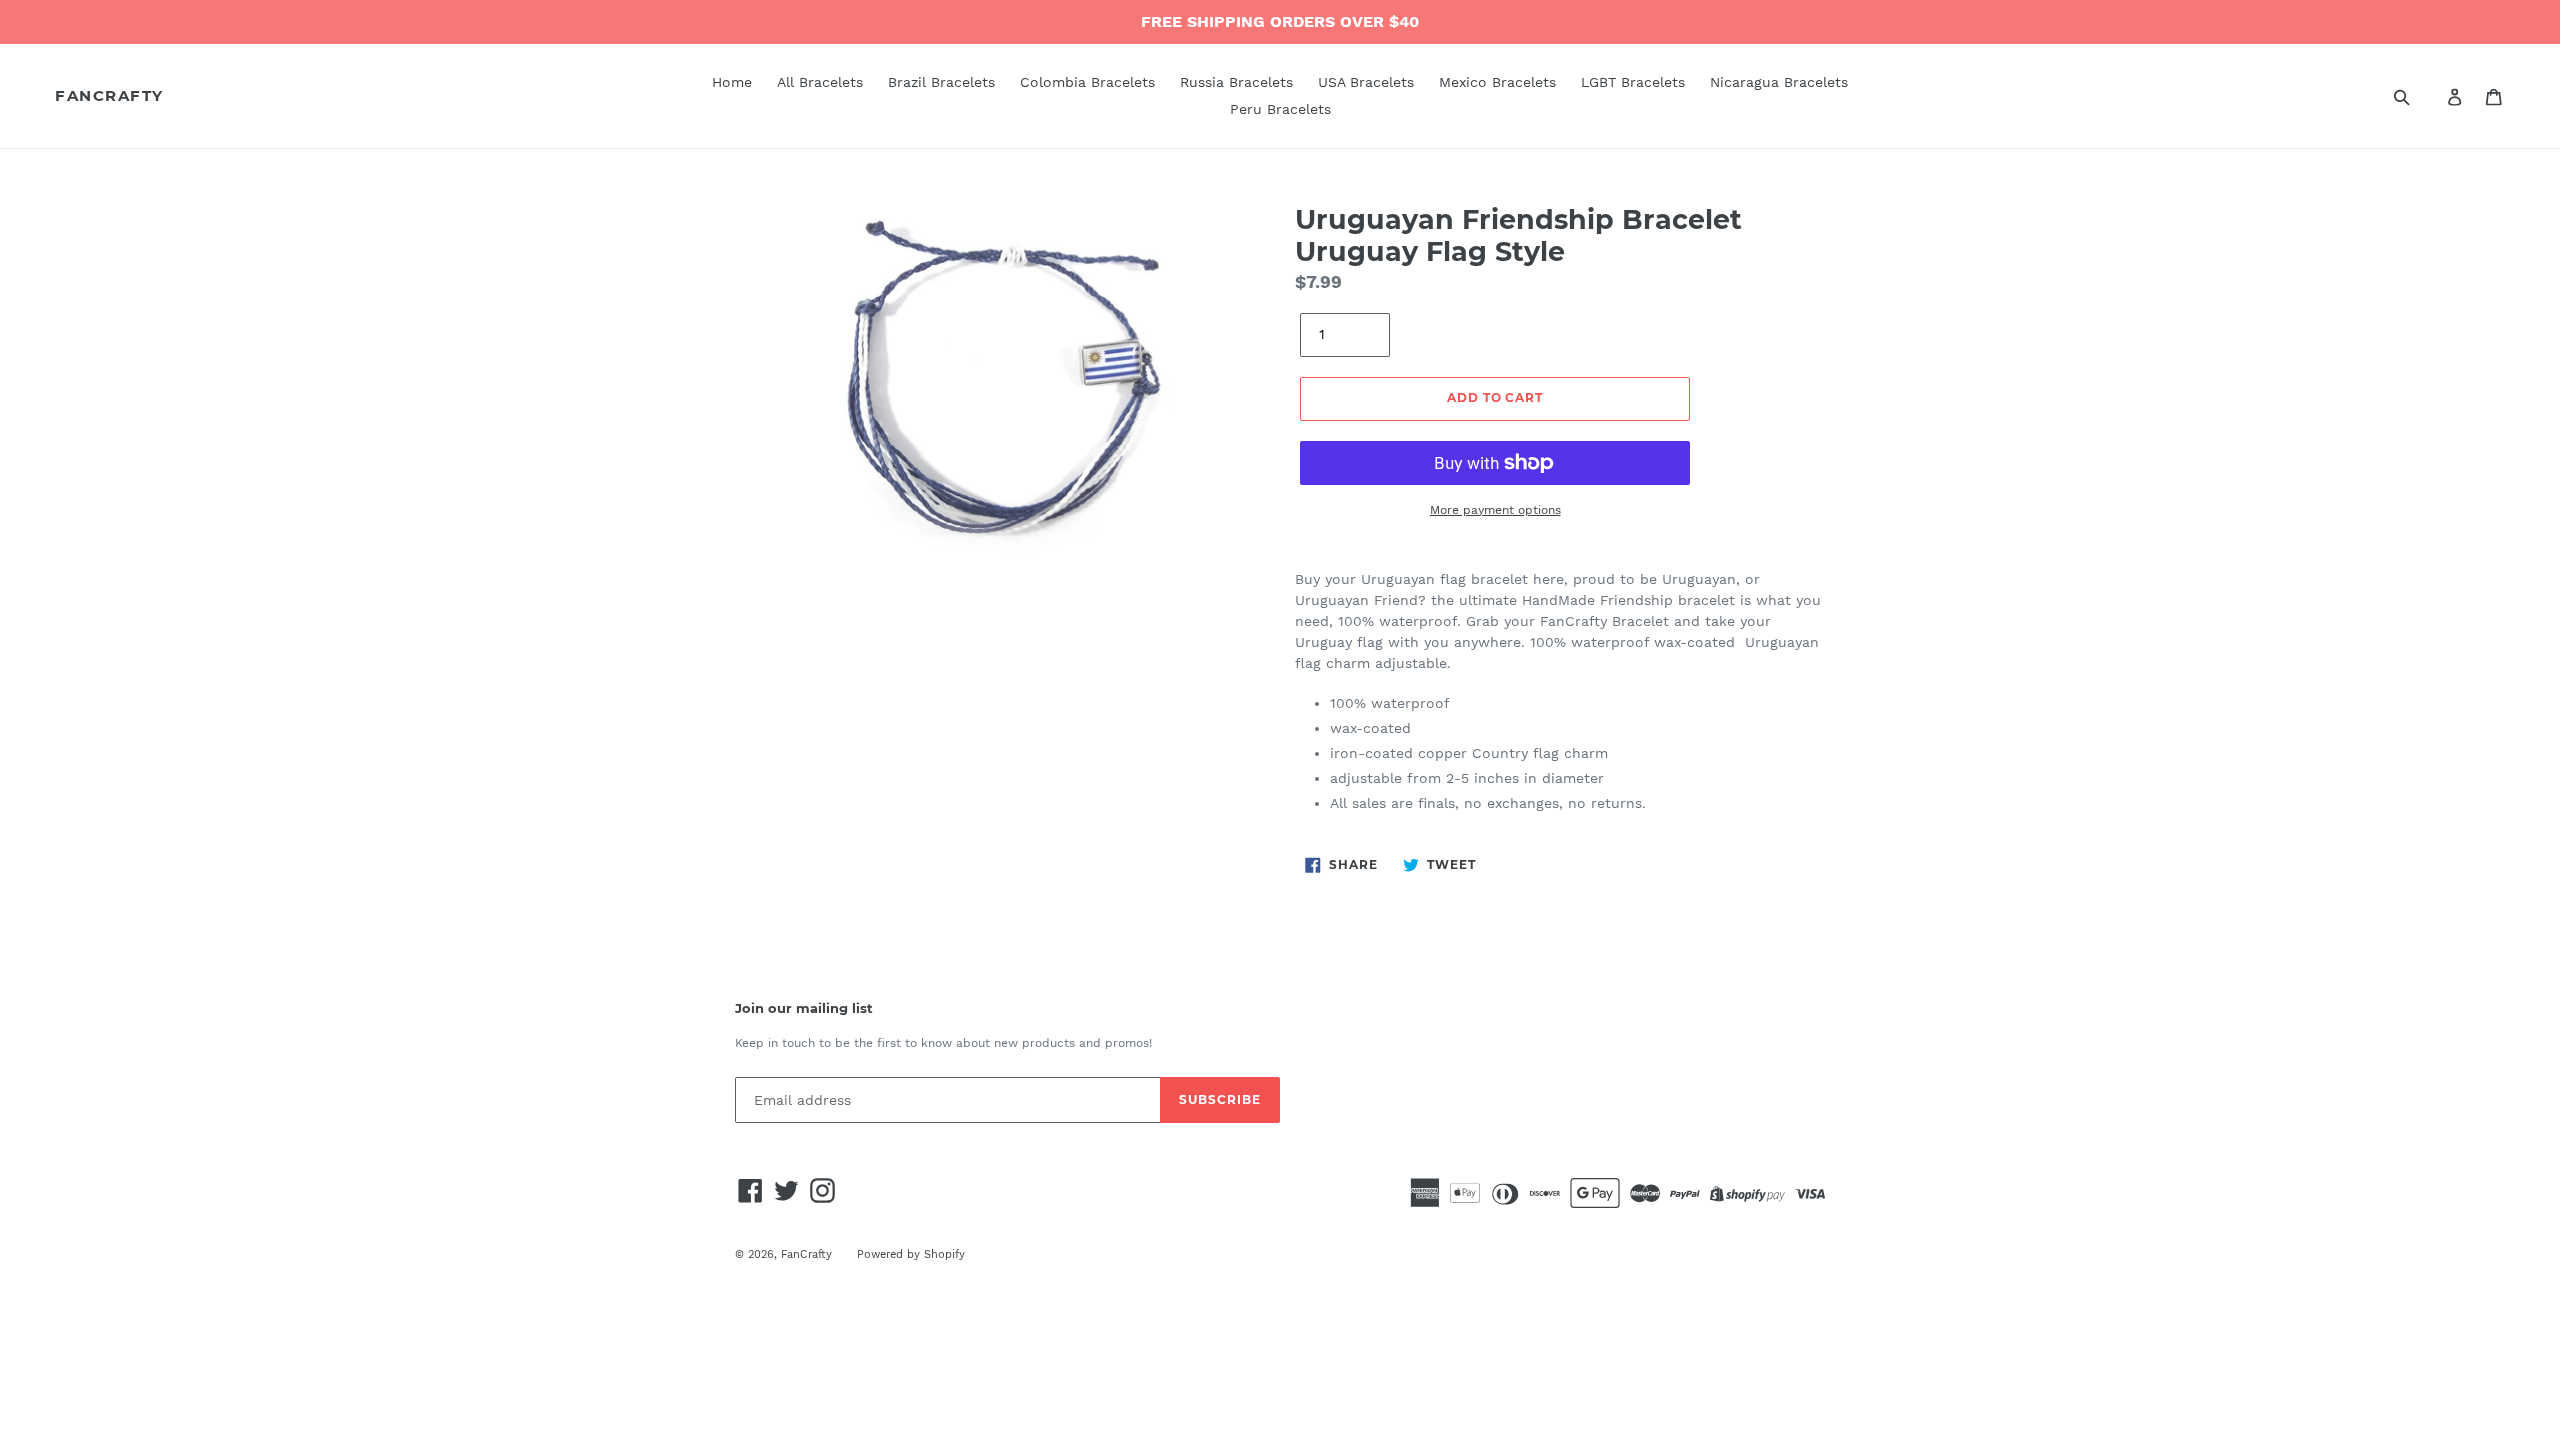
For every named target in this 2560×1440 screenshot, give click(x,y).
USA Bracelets (1366, 82)
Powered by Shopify (911, 1254)
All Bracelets (820, 82)
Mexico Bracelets (1497, 82)
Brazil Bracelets (941, 82)
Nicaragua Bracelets (1779, 82)
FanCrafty (109, 96)
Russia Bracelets (1236, 82)
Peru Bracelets (1280, 109)
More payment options (1495, 510)
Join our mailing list (804, 1008)
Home (732, 82)
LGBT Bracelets (1633, 82)
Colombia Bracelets (1087, 82)
